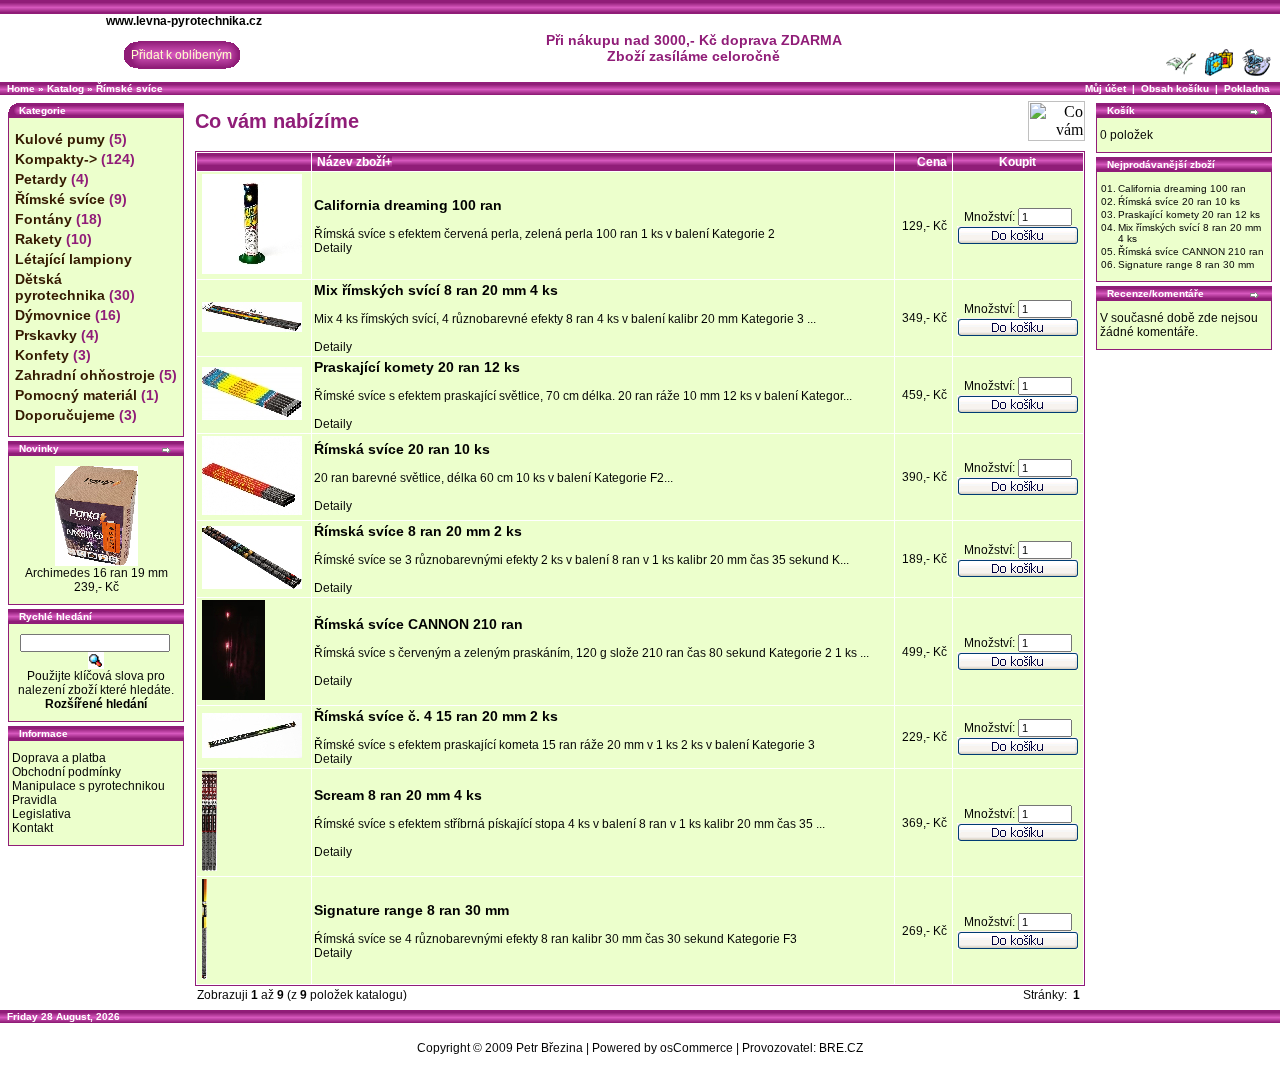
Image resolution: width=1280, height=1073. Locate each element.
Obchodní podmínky (66, 772)
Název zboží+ (354, 162)
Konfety (42, 355)
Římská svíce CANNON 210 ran (418, 624)
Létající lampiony (73, 259)
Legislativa (41, 814)
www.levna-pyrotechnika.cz (184, 21)
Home (21, 88)
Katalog (65, 88)
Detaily (333, 248)
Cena (932, 162)
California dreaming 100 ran (408, 205)
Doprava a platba (59, 758)
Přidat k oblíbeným (181, 55)
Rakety (38, 239)
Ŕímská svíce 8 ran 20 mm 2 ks (418, 531)
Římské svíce (129, 88)
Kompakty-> (56, 159)
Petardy (41, 179)
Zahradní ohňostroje (85, 375)
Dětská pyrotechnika (60, 287)
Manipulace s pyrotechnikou (88, 786)
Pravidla (34, 800)
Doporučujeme (65, 415)
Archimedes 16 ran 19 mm (96, 573)
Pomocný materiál (76, 395)
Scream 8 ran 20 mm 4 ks (398, 795)
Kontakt (32, 828)
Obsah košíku (1175, 88)
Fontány (43, 219)
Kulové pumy (60, 139)
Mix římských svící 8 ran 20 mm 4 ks (436, 290)
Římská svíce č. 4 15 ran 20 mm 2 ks (436, 716)
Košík (1121, 110)
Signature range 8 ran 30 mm (411, 910)
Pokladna (1247, 88)
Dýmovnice (53, 315)
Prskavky (46, 335)
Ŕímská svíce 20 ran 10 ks (402, 449)
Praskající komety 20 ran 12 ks (417, 367)
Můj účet (1105, 88)
